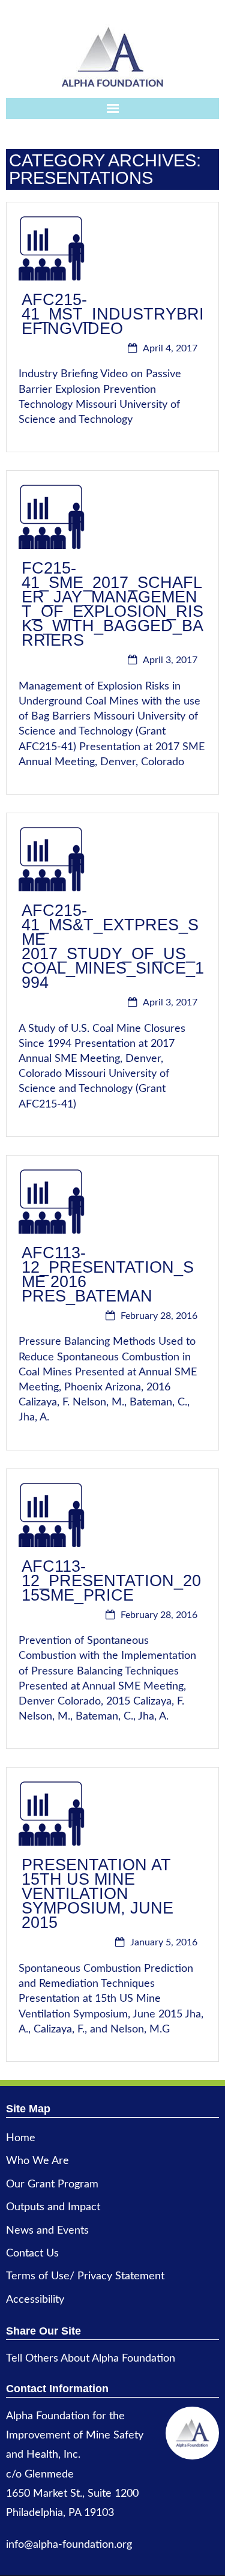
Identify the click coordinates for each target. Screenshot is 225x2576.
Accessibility (35, 2300)
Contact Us (32, 2253)
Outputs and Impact (53, 2207)
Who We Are (37, 2161)
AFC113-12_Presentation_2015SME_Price (111, 1581)
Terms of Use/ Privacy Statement (85, 2276)
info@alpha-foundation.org (69, 2545)
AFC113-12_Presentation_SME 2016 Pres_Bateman (108, 1274)
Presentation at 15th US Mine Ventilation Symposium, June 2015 (97, 1894)
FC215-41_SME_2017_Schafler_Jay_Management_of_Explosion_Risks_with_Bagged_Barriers (112, 604)
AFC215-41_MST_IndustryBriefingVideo (113, 314)
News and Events (47, 2231)
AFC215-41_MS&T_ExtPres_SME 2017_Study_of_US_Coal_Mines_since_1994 (113, 947)
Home (21, 2138)
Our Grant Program (52, 2184)
